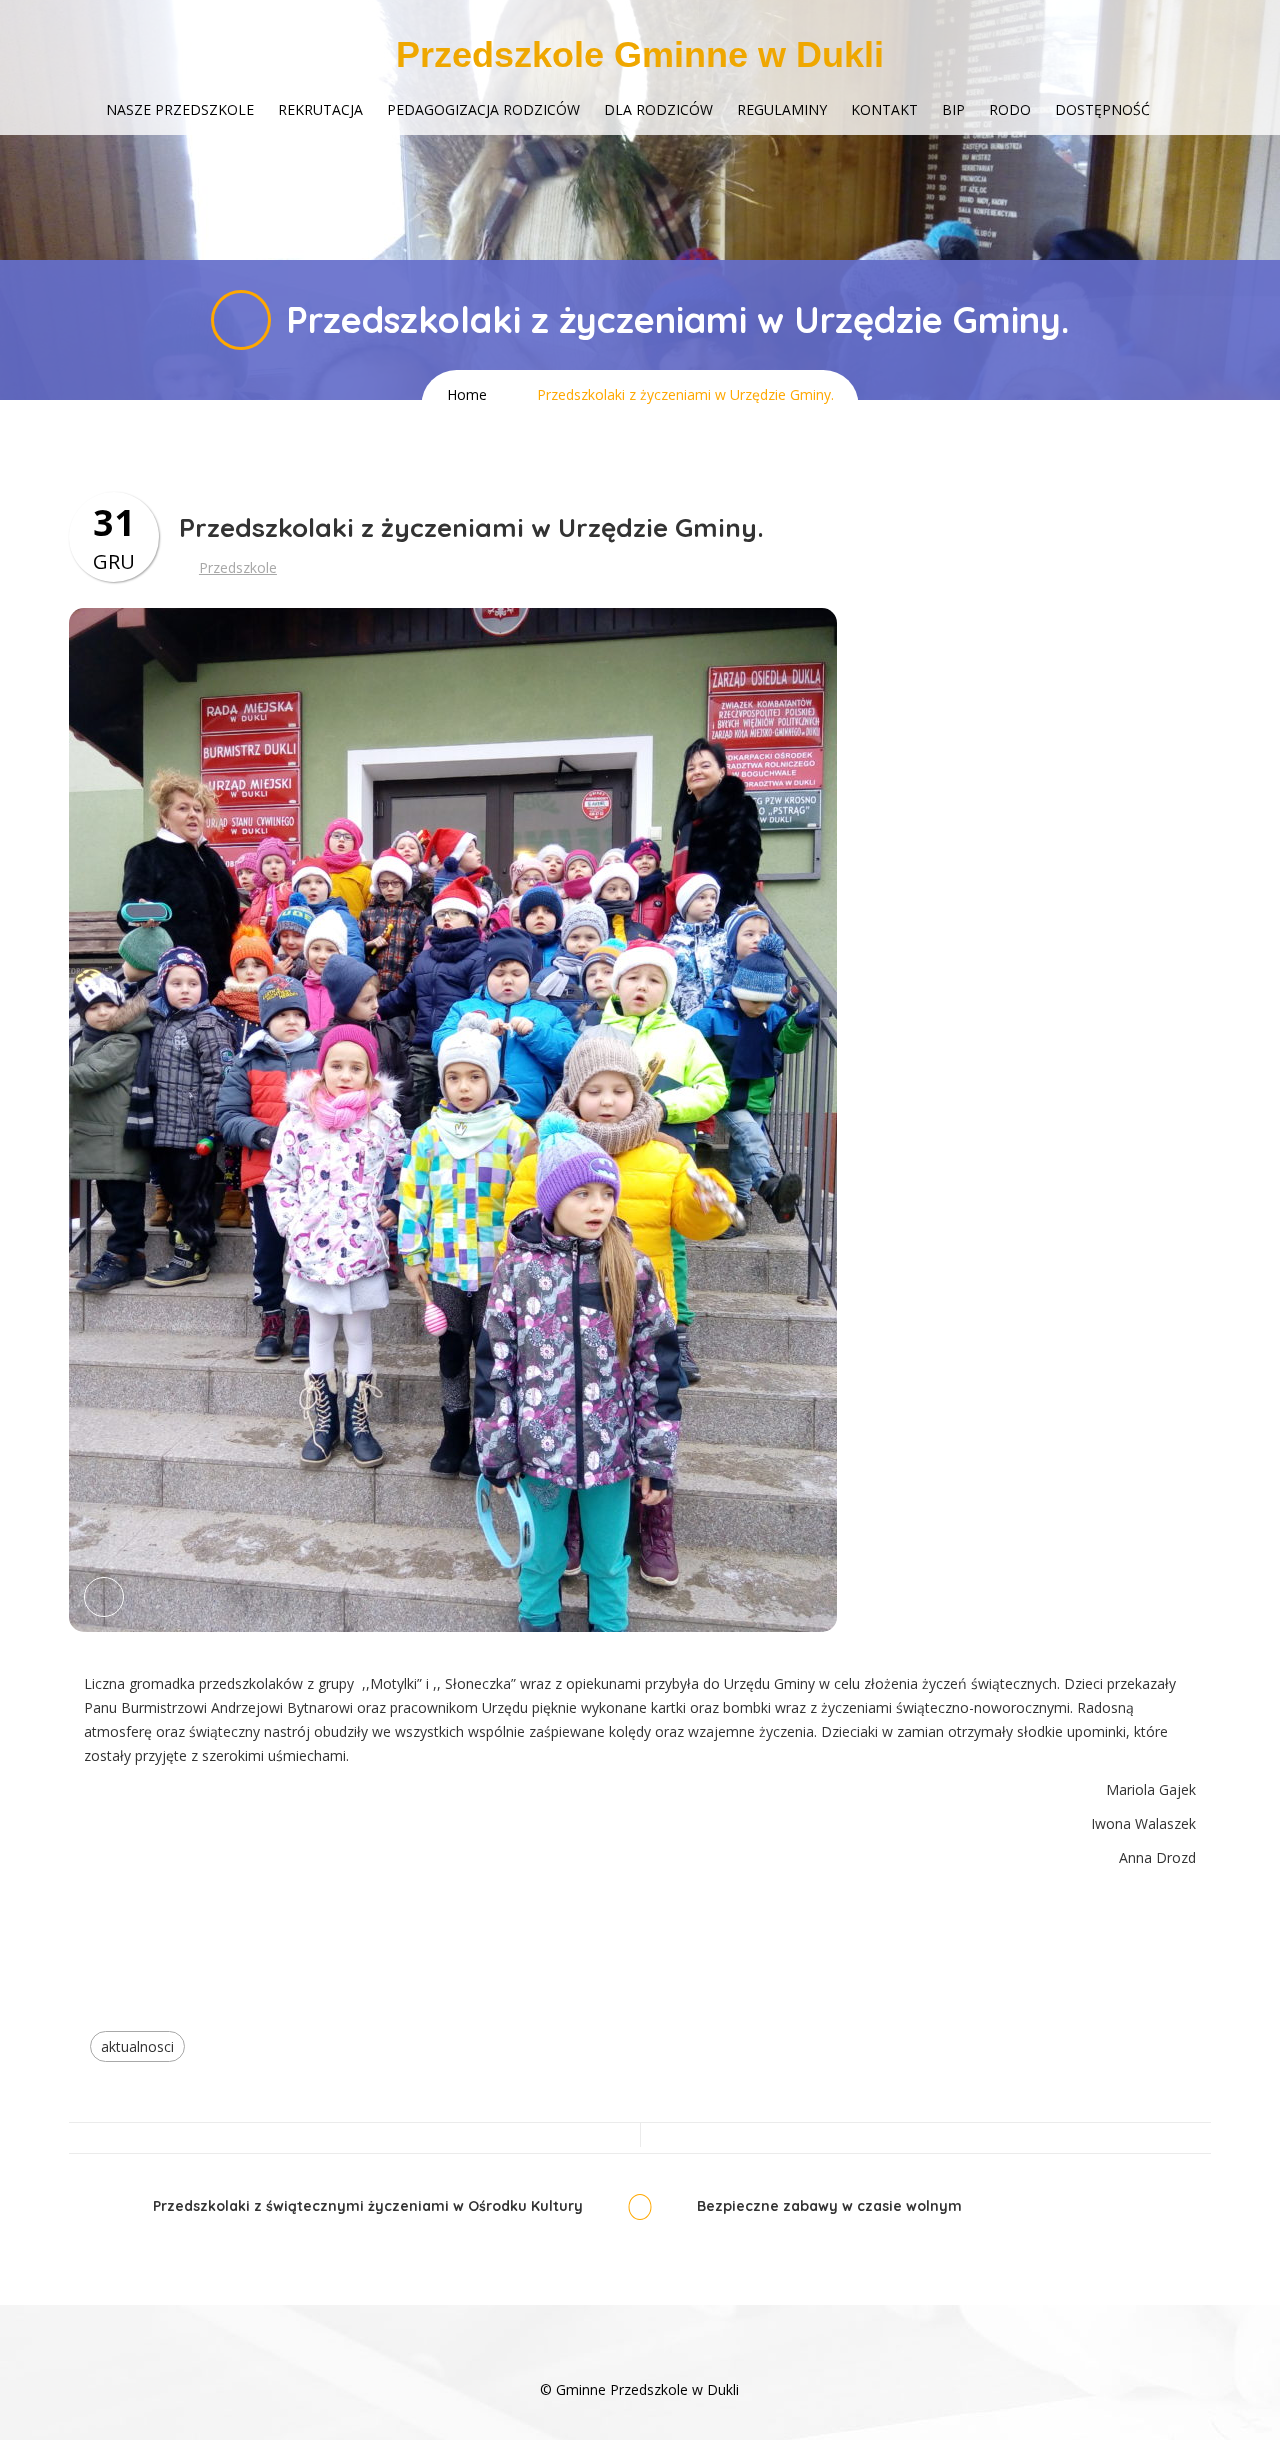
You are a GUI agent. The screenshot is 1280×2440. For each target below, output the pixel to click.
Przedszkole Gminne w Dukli (640, 54)
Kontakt (884, 109)
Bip (953, 109)
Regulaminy (782, 109)
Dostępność (1102, 109)
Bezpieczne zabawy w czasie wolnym (829, 2206)
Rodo (1010, 109)
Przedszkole (238, 567)
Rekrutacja (320, 109)
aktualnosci (137, 2046)
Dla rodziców (658, 109)
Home (467, 394)
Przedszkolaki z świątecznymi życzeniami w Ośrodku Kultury (368, 2206)
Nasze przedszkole (180, 109)
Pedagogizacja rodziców (483, 109)
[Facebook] (640, 2359)
